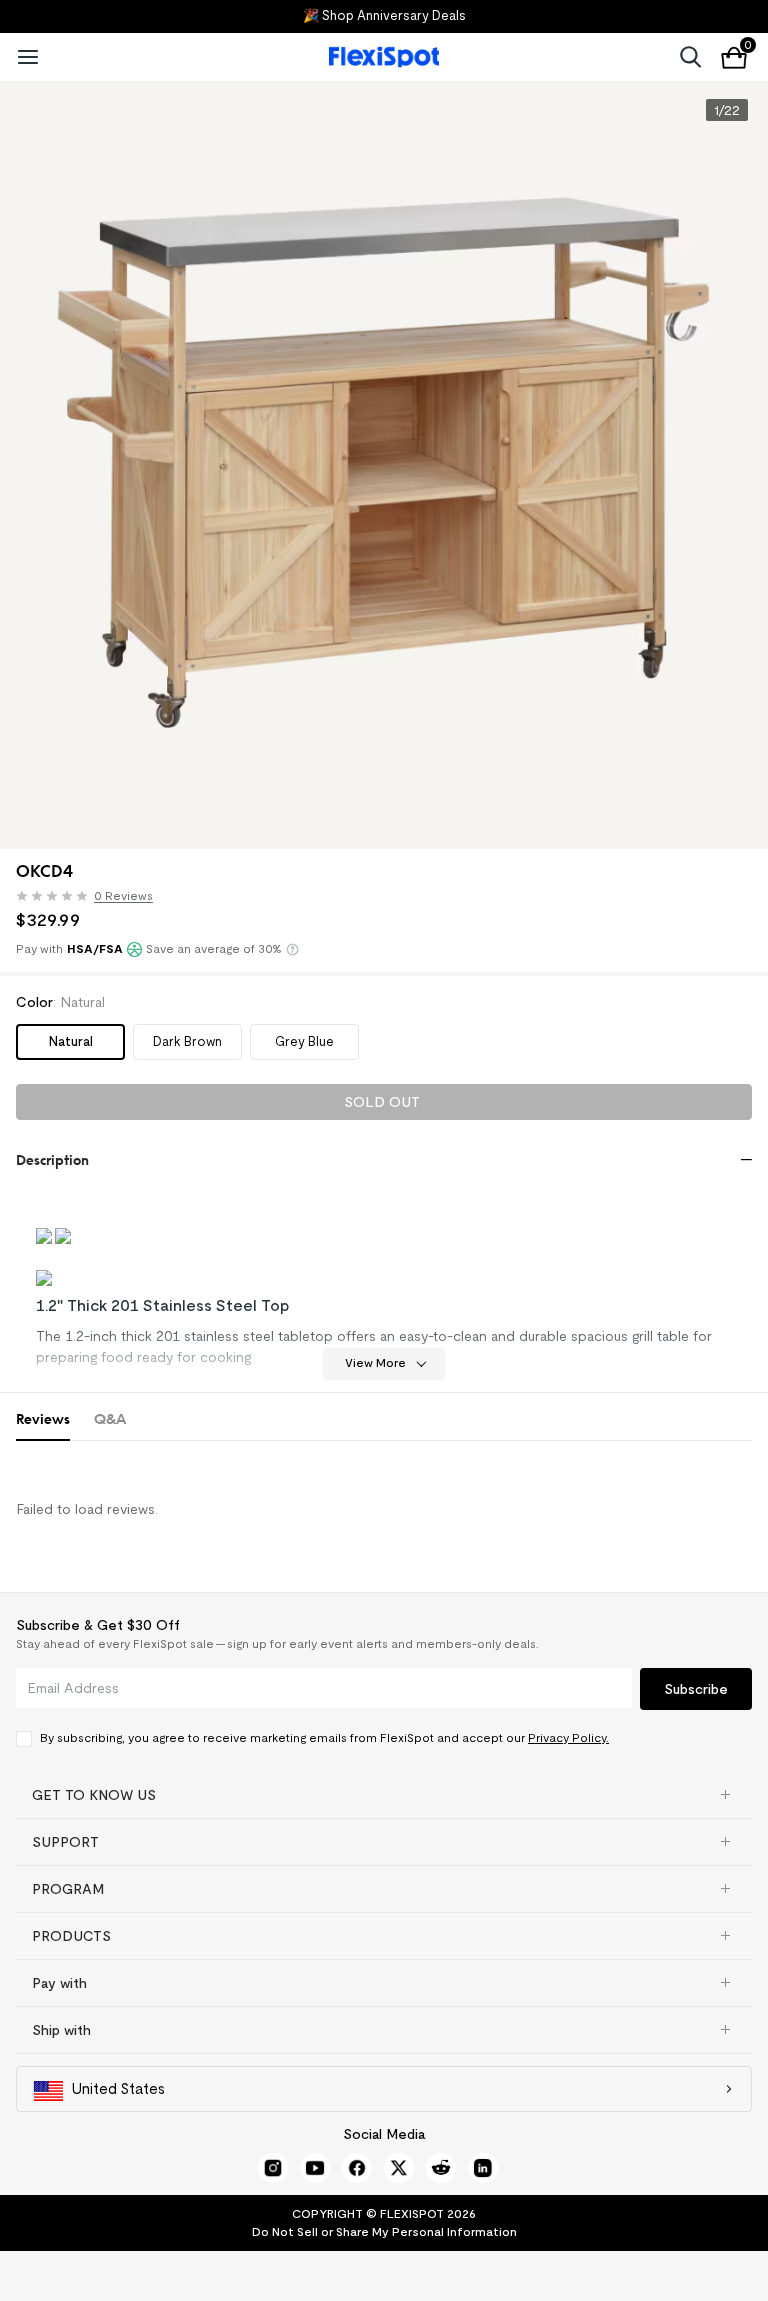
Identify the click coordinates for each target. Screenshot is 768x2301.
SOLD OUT (382, 1102)
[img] (52, 896)
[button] (89, 898)
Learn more (292, 949)
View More (375, 1362)
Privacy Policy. (568, 1737)
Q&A (110, 1418)
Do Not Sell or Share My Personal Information (384, 2231)
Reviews (43, 1418)
